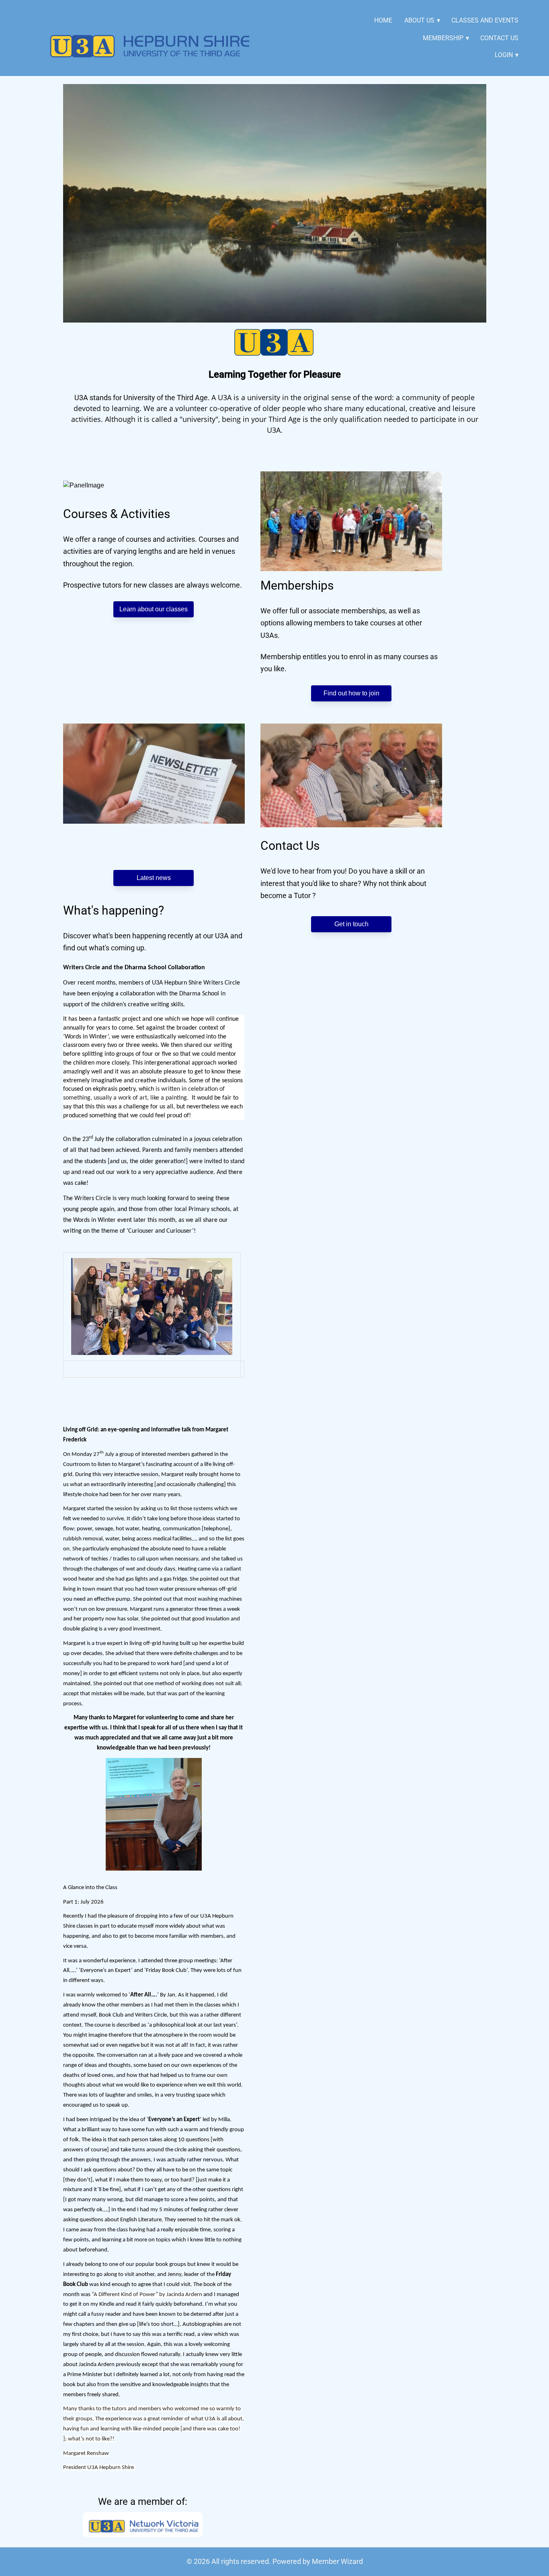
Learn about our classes (154, 609)
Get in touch (351, 924)
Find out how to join (351, 693)
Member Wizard (337, 2561)
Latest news (154, 878)
